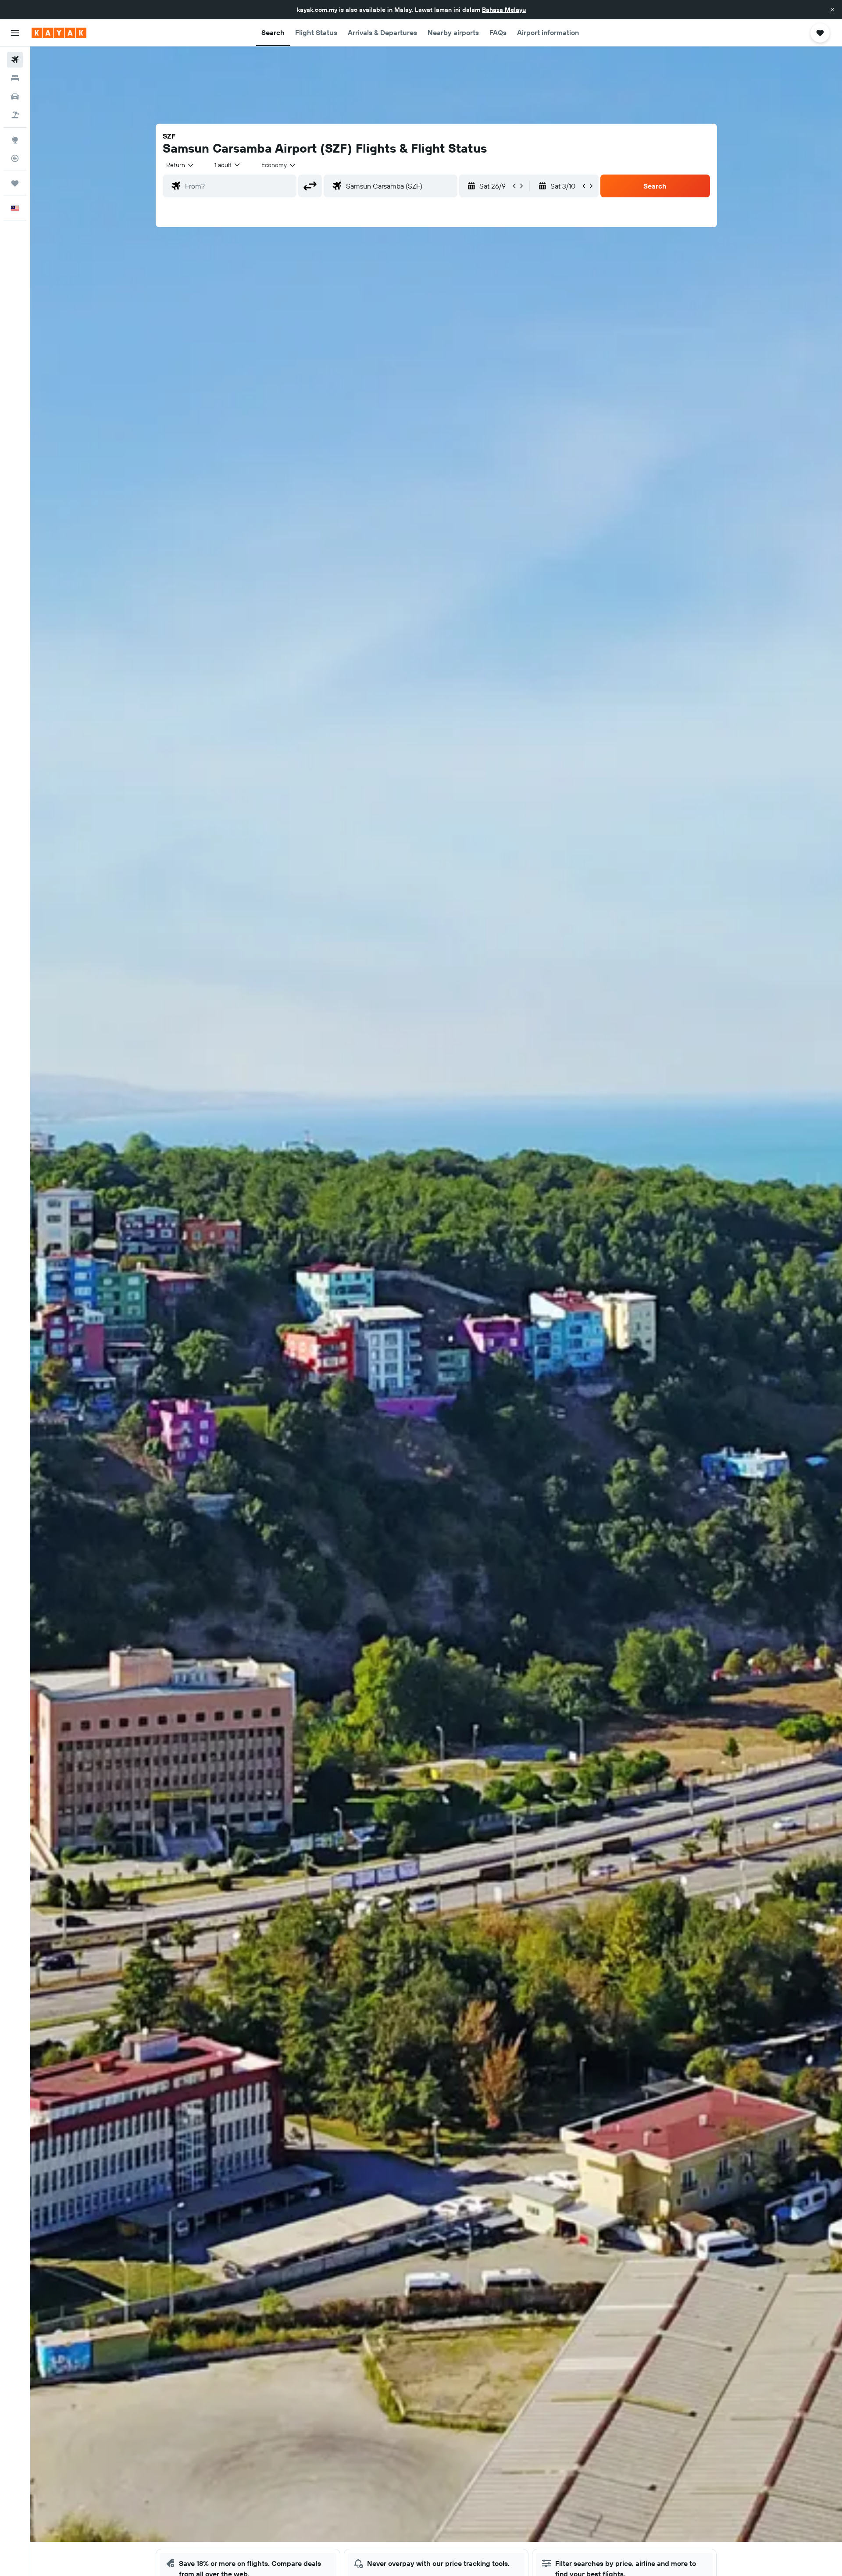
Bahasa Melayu (504, 10)
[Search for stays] (15, 78)
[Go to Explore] (15, 140)
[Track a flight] (15, 158)
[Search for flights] (15, 60)
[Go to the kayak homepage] (59, 33)
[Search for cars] (15, 96)
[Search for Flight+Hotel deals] (15, 115)
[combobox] (180, 165)
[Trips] (15, 183)
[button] (832, 10)
